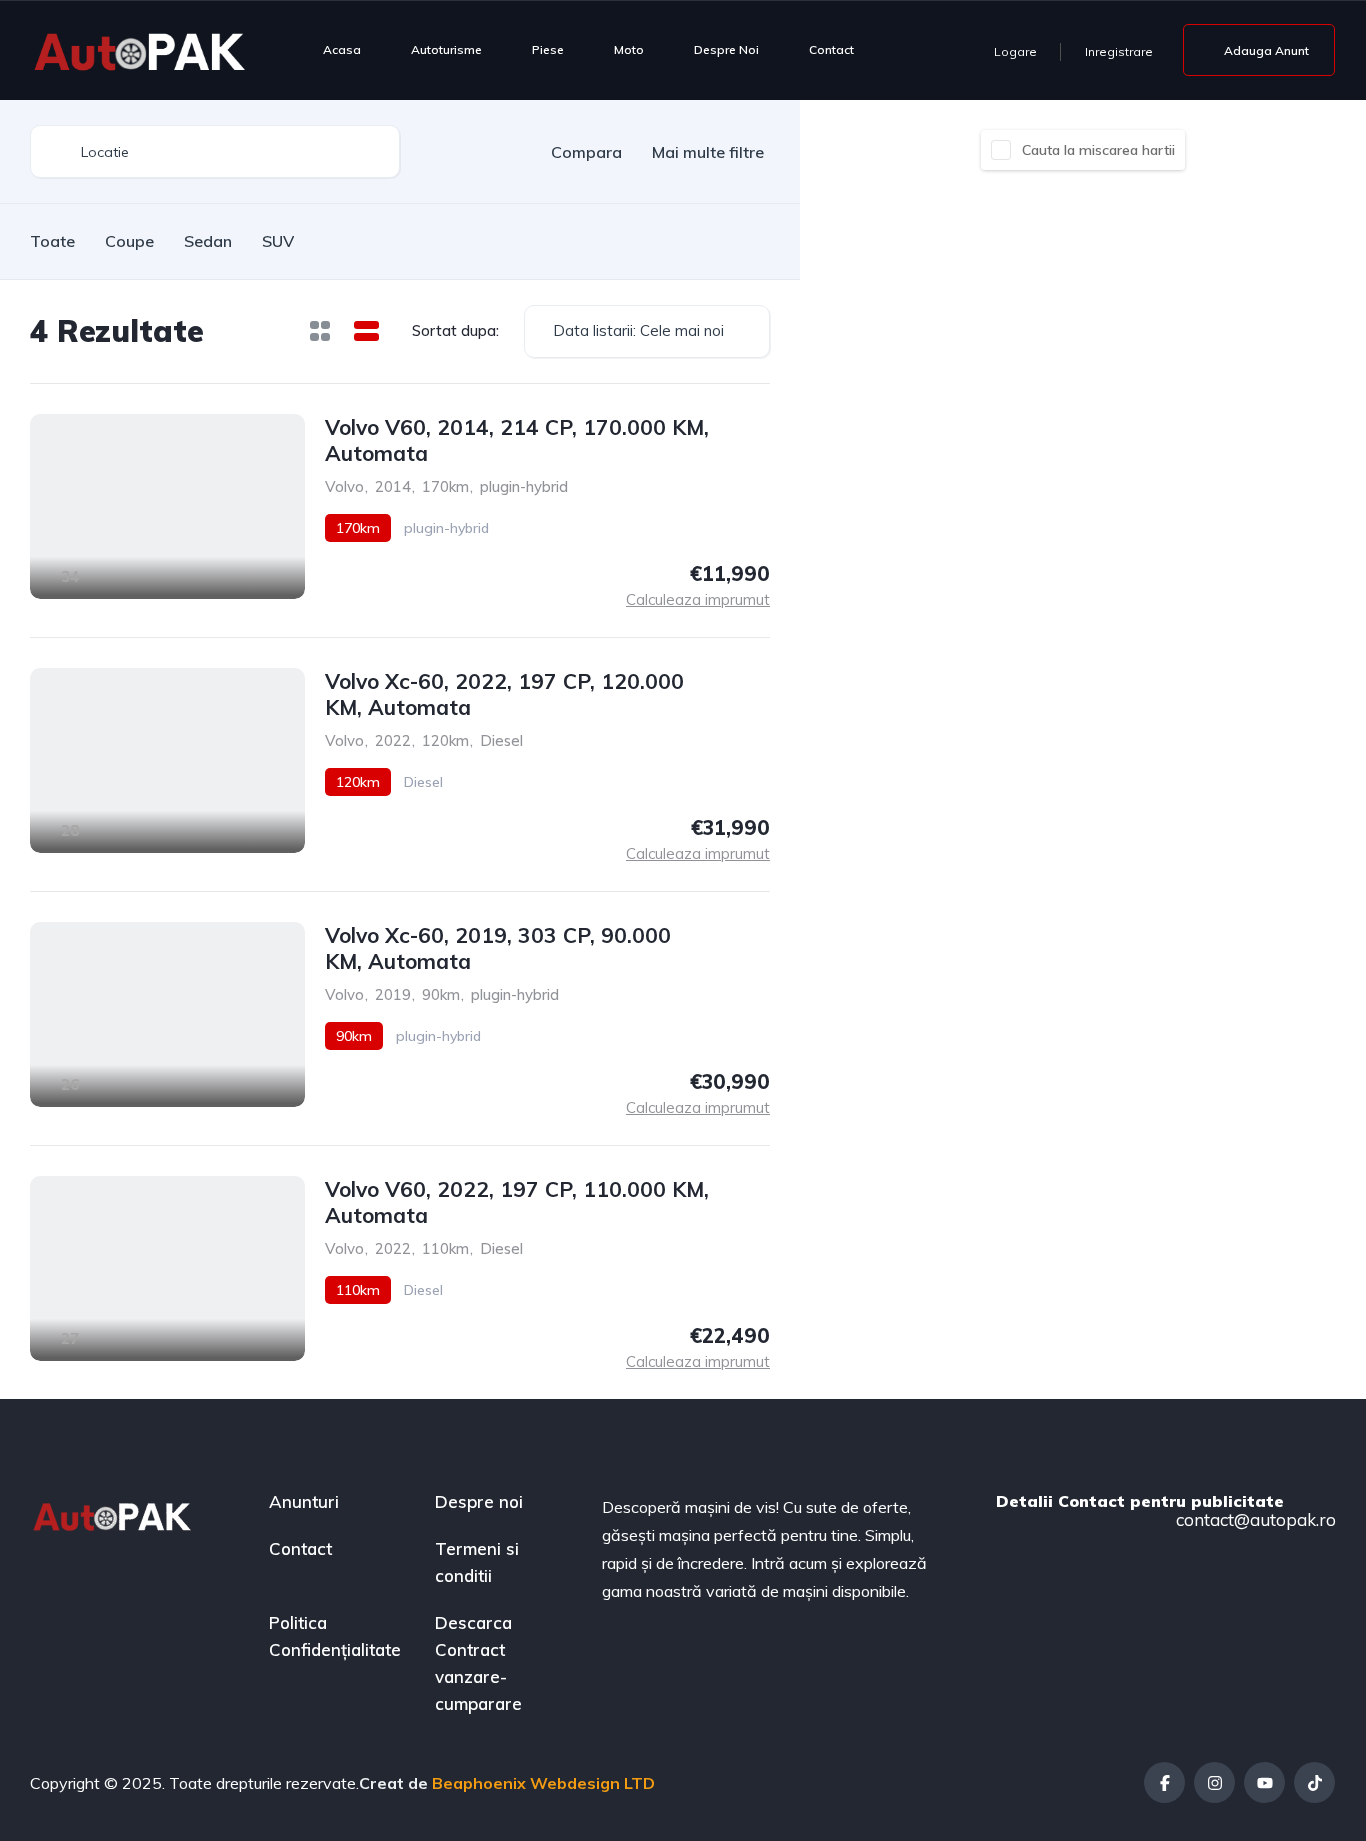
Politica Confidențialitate (335, 1636)
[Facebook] (1164, 1782)
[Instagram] (1214, 1782)
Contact (831, 49)
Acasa (342, 49)
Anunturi (304, 1501)
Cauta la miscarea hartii (1098, 150)
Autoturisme (446, 49)
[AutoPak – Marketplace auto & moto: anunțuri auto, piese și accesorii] (140, 50)
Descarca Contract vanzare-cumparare (478, 1663)
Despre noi (479, 1501)
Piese (548, 49)
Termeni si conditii (477, 1562)
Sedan (208, 241)
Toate (52, 241)
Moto (629, 49)
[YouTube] (1264, 1782)
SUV (278, 241)
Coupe (129, 241)
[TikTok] (1314, 1782)
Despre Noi (726, 49)
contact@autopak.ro (1254, 1519)
